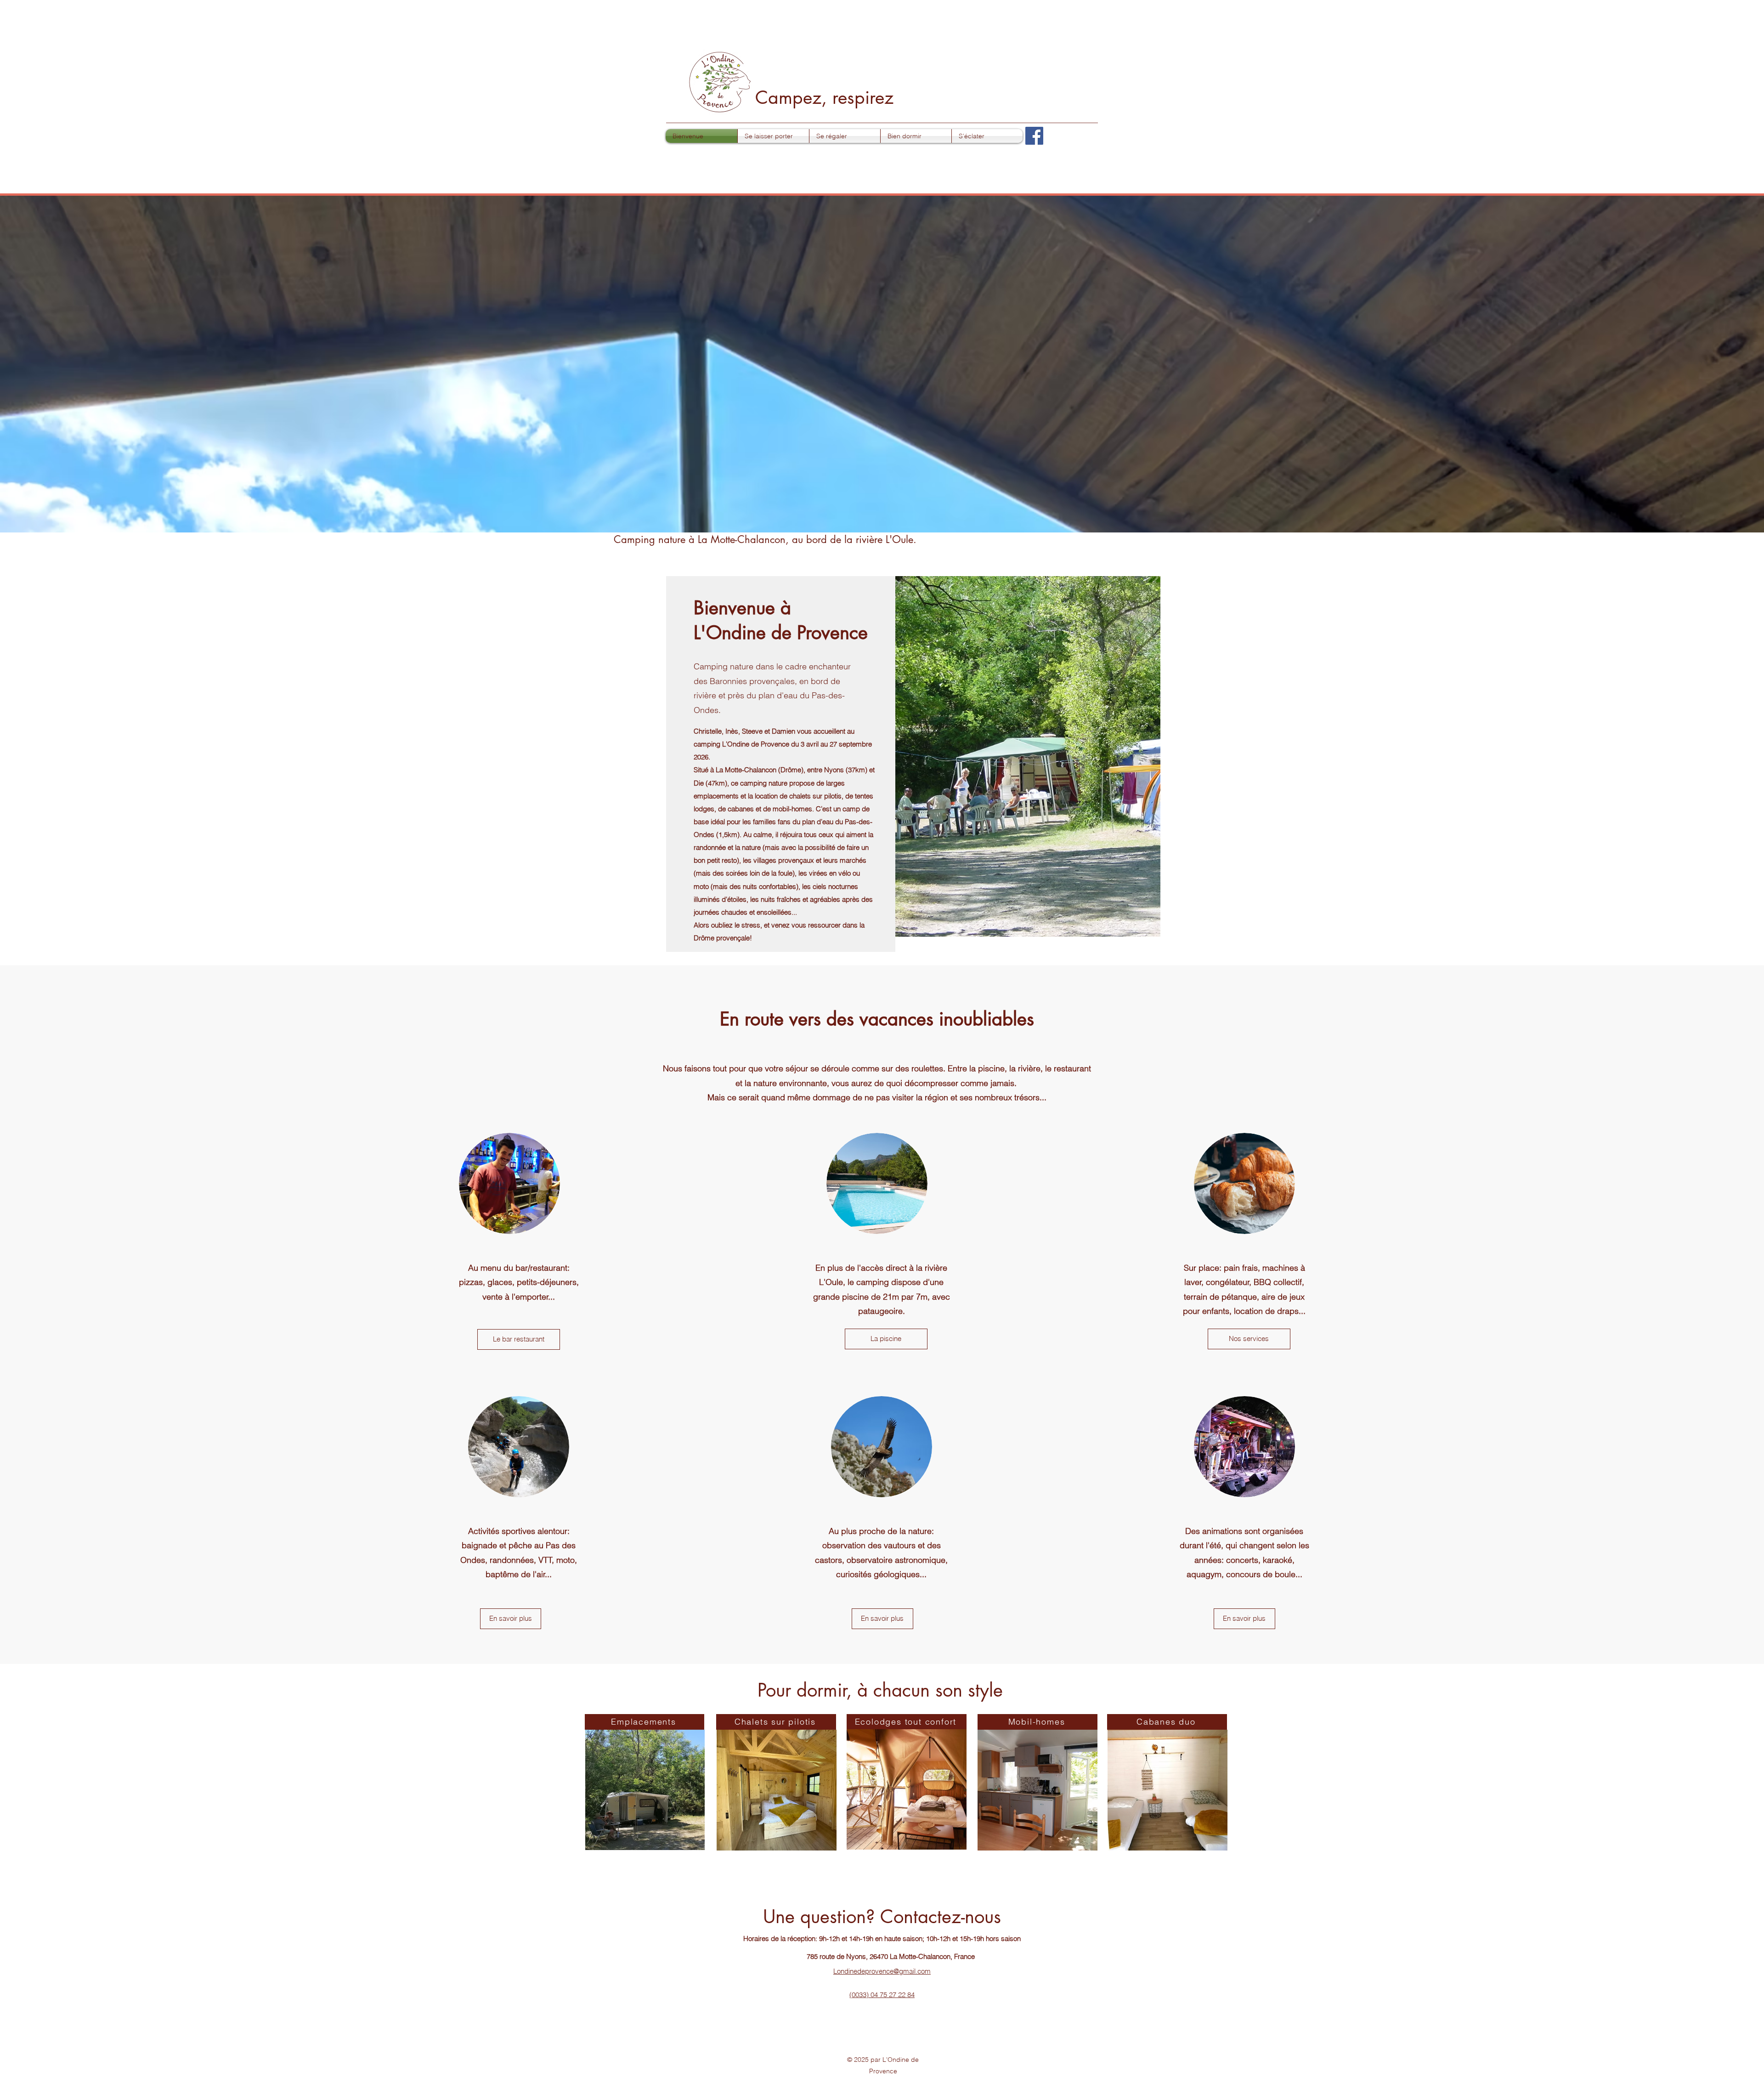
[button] (773, 136)
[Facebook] (1034, 136)
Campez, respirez (824, 97)
